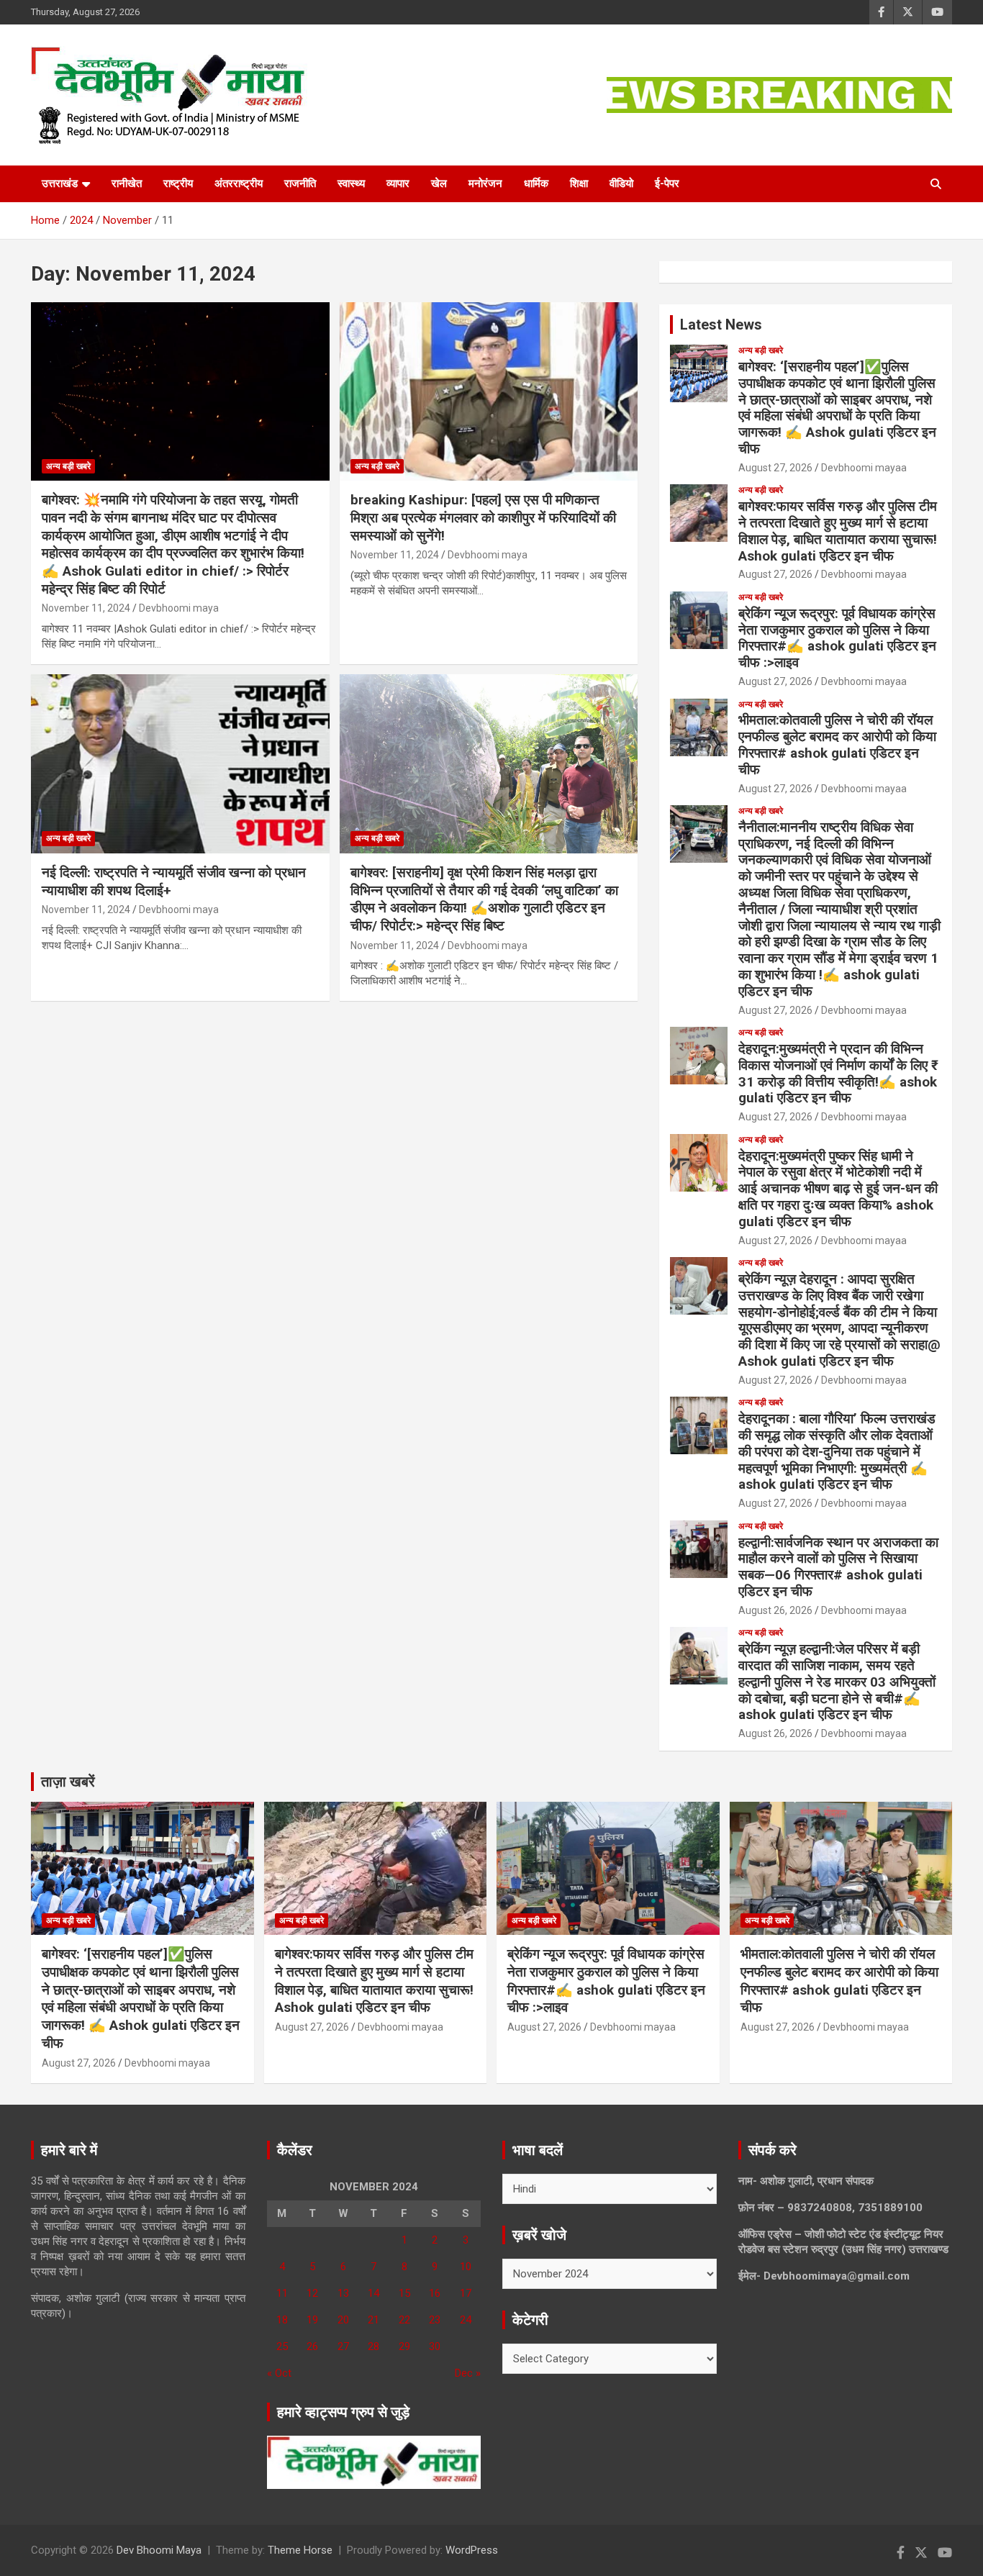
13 (343, 2293)
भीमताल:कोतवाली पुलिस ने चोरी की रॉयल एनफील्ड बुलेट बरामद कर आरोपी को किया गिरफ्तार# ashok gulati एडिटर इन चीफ (837, 744)
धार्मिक (536, 183)
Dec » (468, 2373)
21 (373, 2320)
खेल (439, 183)
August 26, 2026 (775, 1610)
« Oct (279, 2373)
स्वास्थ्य (351, 183)
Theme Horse (300, 2550)
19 (312, 2320)
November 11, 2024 (86, 608)
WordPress (472, 2550)
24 (466, 2320)
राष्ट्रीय (178, 183)
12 (312, 2293)
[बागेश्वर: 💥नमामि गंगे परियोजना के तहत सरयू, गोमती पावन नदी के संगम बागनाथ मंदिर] (180, 391)
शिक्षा (579, 183)
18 (282, 2320)
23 (435, 2320)
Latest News (721, 325)
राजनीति (300, 183)
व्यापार (398, 183)
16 (435, 2293)
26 (312, 2346)
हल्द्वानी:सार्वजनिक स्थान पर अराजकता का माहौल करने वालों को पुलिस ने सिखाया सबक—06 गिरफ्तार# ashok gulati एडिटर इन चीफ (838, 1567)
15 (404, 2293)
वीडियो (621, 183)
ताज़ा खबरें (68, 1782)
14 (373, 2293)
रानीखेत (127, 183)
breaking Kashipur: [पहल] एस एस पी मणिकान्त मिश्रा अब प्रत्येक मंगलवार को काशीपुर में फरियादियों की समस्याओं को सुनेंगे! (483, 517)
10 (466, 2267)
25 (282, 2346)
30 (435, 2346)
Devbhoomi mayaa (864, 468)
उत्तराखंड (60, 183)
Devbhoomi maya (179, 608)
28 (373, 2346)
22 (404, 2320)
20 (343, 2320)
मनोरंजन (485, 183)
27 (343, 2346)
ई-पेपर (667, 183)
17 (466, 2293)
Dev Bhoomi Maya (159, 2550)
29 (404, 2346)
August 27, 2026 (775, 468)
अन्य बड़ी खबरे (68, 466)
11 (282, 2293)
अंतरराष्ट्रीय (239, 183)
